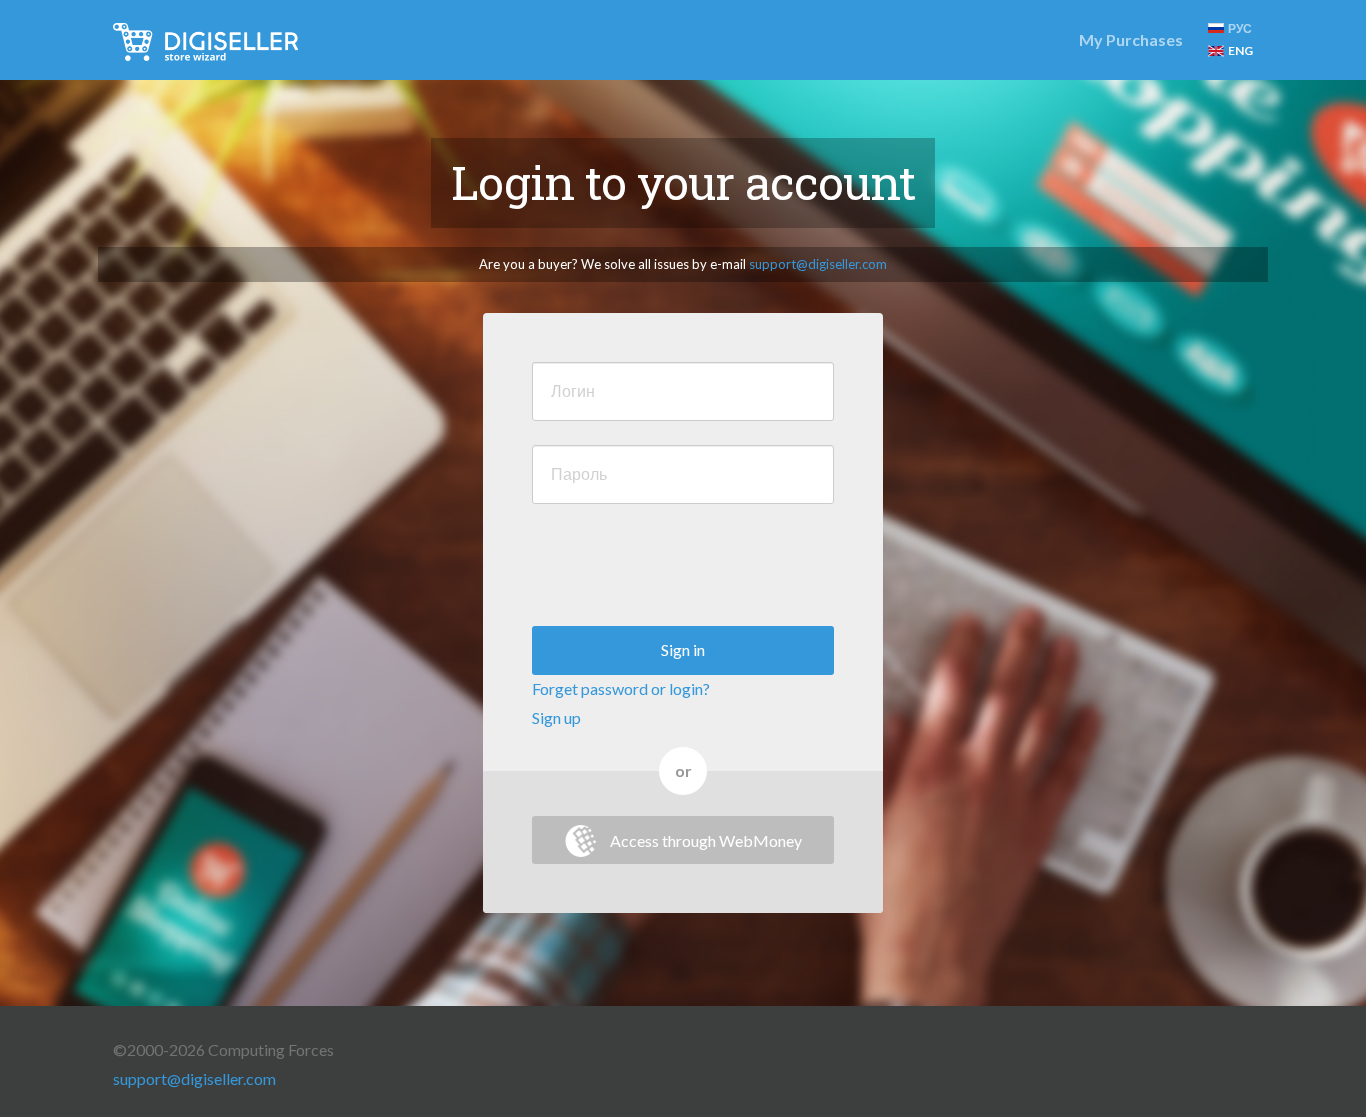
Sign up (556, 717)
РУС (1240, 28)
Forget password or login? (621, 688)
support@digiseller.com (818, 264)
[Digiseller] (205, 40)
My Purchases (1131, 39)
